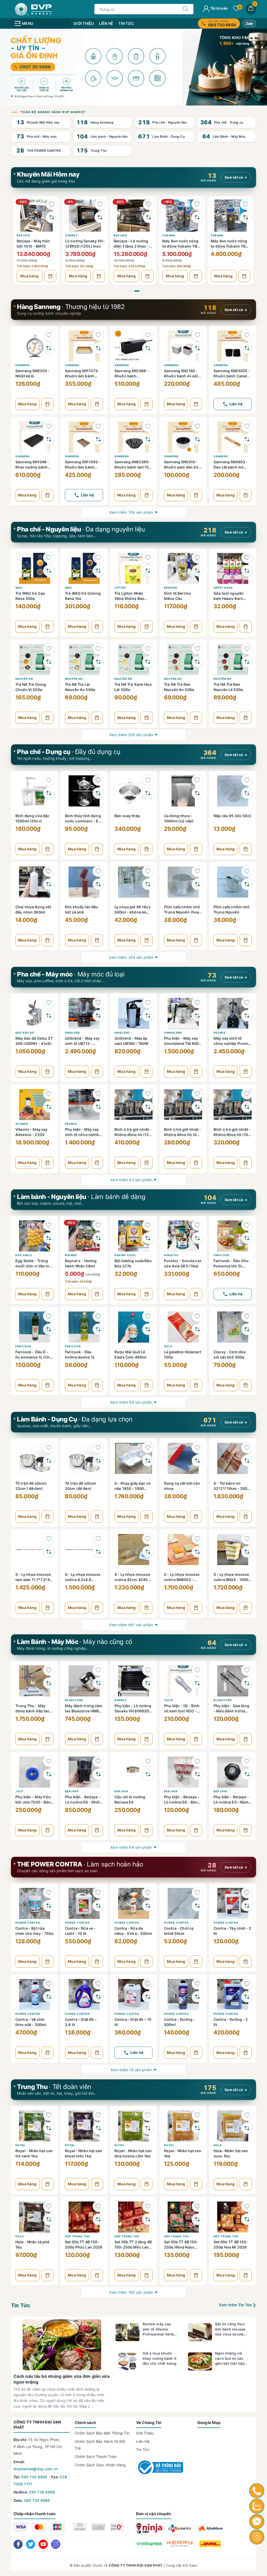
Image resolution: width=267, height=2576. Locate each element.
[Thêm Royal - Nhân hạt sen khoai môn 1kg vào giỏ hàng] (97, 2184)
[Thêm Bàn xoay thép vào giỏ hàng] (147, 849)
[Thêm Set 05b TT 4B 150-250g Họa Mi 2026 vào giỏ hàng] (246, 2275)
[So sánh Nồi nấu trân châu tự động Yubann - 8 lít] (149, 217)
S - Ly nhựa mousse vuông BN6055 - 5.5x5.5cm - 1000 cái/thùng (182, 1577)
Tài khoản (219, 8)
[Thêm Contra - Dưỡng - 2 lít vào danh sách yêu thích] (247, 1984)
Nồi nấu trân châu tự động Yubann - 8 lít (132, 243)
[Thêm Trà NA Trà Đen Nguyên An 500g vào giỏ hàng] (196, 718)
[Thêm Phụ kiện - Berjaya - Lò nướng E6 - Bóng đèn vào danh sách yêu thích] (197, 1761)
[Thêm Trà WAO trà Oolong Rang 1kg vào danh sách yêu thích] (98, 558)
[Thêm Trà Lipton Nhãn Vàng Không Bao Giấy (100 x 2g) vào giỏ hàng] (147, 627)
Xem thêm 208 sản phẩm (131, 735)
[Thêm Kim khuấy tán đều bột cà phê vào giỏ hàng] (97, 940)
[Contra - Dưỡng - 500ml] (183, 1994)
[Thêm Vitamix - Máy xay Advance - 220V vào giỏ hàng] (47, 1163)
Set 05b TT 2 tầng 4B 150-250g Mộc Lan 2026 (133, 2244)
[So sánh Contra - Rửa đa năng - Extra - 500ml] (148, 1906)
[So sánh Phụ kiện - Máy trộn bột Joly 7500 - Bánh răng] (49, 1774)
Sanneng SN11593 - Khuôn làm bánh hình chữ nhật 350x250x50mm (83, 464)
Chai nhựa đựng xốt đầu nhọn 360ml (33, 909)
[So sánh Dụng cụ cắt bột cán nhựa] (197, 1461)
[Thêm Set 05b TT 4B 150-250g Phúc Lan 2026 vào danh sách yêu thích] (98, 2206)
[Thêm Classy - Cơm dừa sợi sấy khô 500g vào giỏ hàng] (246, 1385)
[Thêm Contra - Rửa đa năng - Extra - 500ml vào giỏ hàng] (147, 1962)
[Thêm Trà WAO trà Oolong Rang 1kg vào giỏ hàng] (97, 627)
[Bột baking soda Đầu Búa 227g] (133, 1235)
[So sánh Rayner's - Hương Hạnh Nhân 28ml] (98, 1238)
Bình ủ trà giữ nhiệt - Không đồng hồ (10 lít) (232, 1132)
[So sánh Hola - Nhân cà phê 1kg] (49, 2219)
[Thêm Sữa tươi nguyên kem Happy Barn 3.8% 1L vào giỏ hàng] (246, 627)
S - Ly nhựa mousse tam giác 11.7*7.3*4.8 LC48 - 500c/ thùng (34, 1577)
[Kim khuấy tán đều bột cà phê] (84, 881)
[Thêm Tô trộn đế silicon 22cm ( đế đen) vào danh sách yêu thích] (49, 1448)
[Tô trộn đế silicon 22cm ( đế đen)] (34, 1457)
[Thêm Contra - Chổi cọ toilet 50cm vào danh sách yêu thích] (197, 1893)
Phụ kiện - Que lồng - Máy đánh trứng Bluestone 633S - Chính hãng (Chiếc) (231, 1708)
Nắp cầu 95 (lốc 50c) (232, 816)
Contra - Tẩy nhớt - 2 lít (232, 1931)
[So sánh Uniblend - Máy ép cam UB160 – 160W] (148, 1016)
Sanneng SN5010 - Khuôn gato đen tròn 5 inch (183, 464)
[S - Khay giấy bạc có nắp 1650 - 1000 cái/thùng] (133, 1457)
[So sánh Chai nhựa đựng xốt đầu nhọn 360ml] (49, 884)
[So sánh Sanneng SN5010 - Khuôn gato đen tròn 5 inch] (197, 439)
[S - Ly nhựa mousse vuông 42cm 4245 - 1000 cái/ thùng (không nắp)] (133, 1549)
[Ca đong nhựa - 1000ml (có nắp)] (183, 790)
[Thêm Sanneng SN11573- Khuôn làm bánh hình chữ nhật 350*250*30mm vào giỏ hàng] (97, 404)
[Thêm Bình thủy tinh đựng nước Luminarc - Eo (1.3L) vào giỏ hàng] (97, 849)
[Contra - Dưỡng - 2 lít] (233, 1994)
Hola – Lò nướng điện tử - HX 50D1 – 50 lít (36, 243)
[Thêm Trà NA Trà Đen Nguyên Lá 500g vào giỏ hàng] (246, 718)
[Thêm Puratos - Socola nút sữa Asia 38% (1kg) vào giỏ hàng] (196, 1294)
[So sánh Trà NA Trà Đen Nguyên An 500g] (197, 662)
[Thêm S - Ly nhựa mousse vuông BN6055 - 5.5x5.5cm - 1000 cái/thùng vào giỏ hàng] (196, 1608)
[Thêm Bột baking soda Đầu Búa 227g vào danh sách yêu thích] (148, 1225)
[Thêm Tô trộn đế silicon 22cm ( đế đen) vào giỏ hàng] (47, 1517)
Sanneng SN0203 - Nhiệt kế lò (32, 373)
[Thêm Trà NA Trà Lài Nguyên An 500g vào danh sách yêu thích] (98, 649)
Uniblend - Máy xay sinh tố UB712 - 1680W (82, 1041)
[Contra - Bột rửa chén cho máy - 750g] (34, 1902)
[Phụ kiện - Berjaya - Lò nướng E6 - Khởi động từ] (84, 1771)
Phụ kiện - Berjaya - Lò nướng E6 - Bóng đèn (182, 1799)
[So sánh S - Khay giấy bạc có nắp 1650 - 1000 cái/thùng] (148, 1461)
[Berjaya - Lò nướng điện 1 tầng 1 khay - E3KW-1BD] (85, 215)
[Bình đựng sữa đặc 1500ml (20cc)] (34, 790)
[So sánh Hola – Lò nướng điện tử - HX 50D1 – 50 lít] (52, 217)
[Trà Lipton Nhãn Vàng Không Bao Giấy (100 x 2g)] (133, 567)
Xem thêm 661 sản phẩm (131, 1625)
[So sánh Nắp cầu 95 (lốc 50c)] (247, 793)
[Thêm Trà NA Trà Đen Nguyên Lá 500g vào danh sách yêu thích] (247, 649)
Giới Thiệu (84, 23)
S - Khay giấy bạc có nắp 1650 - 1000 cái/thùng (133, 1486)
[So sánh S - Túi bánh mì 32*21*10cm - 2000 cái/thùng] (247, 1461)
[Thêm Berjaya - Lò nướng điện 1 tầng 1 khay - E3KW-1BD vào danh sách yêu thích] (100, 204)
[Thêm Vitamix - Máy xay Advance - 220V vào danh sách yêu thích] (49, 1094)
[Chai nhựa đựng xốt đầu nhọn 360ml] (34, 881)
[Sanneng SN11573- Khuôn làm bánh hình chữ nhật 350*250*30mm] (84, 345)
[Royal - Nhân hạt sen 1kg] (183, 2125)
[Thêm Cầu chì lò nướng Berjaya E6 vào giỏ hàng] (147, 1830)
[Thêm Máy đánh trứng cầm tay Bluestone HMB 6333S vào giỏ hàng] (196, 276)
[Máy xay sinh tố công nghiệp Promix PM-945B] (233, 1012)
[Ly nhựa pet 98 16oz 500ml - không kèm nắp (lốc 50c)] (133, 881)
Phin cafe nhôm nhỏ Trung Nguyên (232, 909)
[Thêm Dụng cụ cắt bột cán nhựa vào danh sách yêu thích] (197, 1448)
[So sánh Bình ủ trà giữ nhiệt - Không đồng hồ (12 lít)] (148, 1107)
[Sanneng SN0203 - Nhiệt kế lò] (34, 345)
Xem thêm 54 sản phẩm (131, 1847)
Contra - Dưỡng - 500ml (180, 2022)
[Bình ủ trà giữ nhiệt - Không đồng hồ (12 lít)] (133, 1104)
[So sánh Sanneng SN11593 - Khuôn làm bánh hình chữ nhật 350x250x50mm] (98, 439)
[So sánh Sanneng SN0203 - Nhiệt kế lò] (49, 348)
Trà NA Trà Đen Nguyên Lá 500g (228, 687)
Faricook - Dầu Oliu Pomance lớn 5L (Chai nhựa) (231, 1263)
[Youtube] (43, 2544)
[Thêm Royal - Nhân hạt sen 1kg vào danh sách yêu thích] (197, 2115)
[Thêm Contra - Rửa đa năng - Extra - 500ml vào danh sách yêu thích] (148, 1893)
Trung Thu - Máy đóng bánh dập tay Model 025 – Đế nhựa (34, 1708)
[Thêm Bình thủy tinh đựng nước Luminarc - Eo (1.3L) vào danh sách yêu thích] (98, 780)
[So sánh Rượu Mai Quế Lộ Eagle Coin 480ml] (148, 1329)
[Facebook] (18, 2544)
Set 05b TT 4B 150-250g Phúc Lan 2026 (84, 2244)
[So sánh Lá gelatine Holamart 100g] (197, 1329)
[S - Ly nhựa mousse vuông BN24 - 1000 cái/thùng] (233, 1549)
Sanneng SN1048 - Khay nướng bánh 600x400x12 (32, 464)
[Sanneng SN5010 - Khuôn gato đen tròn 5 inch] (183, 436)
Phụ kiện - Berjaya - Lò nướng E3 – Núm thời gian (231, 1799)
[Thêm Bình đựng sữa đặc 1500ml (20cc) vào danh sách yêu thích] (49, 780)
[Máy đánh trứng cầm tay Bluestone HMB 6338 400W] (84, 1680)
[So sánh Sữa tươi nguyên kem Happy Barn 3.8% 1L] (247, 571)
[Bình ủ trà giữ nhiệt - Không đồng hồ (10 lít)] (233, 1104)
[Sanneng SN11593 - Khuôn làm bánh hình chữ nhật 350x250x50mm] (84, 436)
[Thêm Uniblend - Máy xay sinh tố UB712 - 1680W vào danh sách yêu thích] (98, 1003)
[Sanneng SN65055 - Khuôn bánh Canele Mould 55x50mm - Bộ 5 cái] (233, 345)
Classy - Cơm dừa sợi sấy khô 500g (230, 1354)
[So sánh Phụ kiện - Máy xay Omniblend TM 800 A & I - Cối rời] (197, 1016)
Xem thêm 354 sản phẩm (131, 957)
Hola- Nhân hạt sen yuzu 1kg (231, 2153)
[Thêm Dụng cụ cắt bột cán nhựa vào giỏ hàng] (196, 1517)
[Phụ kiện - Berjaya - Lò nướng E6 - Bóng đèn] (183, 1771)
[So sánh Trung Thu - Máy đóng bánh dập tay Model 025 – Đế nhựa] (49, 1683)
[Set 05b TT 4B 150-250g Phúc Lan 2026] (84, 2216)
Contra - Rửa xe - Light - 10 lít (80, 1931)
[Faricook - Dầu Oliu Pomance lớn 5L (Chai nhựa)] (233, 1235)
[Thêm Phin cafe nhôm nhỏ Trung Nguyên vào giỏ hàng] (246, 940)
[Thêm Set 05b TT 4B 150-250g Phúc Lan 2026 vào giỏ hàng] (97, 2275)
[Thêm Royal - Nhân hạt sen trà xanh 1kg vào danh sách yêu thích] (49, 2115)
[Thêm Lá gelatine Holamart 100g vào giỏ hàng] (196, 1385)
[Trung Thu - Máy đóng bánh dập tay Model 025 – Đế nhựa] (34, 1680)
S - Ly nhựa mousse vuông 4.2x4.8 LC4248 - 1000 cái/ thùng (83, 1577)
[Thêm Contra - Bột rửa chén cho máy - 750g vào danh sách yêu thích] (49, 1893)
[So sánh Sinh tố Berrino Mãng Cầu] (197, 571)
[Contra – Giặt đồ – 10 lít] (133, 1994)
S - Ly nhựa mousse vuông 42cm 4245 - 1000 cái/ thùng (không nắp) (132, 1577)
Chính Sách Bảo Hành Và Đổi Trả (100, 2445)
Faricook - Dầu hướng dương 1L (80, 1354)
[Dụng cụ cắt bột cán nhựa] (183, 1457)
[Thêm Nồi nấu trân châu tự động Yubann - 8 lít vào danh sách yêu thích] (149, 204)
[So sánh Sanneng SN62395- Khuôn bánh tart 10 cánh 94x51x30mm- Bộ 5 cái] (148, 439)
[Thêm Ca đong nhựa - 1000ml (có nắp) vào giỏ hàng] (196, 849)
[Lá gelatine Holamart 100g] (183, 1326)
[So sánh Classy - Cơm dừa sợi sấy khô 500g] (247, 1329)
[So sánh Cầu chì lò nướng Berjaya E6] (148, 1774)
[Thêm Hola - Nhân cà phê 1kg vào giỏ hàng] (47, 2275)
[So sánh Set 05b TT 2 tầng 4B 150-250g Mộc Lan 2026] (148, 2219)
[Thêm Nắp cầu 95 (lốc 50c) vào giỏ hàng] (246, 849)
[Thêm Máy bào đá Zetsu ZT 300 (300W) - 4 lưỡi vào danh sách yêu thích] (49, 1003)
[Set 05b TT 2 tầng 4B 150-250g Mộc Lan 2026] (133, 2216)
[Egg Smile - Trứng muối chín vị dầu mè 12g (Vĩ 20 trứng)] (34, 1235)
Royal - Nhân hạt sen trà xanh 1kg (34, 2153)
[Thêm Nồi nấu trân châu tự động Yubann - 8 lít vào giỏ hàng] (147, 276)
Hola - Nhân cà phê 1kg (32, 2244)
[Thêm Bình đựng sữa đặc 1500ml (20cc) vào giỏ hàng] (47, 849)
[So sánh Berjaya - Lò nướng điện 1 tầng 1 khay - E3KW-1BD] (100, 217)
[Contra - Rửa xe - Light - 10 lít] (84, 1902)
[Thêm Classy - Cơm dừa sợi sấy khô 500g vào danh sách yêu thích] (247, 1316)
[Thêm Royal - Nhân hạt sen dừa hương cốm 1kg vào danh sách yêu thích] (148, 2115)
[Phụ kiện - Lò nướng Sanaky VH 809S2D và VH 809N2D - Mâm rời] (133, 1680)
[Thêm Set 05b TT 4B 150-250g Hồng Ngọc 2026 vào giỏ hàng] (196, 2275)
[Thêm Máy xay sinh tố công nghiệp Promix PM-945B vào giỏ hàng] (246, 1072)
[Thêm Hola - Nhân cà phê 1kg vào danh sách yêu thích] (49, 2206)
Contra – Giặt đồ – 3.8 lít (81, 2022)
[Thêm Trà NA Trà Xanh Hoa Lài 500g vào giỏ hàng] (147, 718)
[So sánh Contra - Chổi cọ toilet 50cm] (197, 1906)
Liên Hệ (106, 23)
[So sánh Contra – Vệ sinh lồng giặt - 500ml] (49, 1997)
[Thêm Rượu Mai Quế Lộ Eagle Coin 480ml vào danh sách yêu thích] (148, 1316)
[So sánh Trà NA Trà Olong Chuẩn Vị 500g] (49, 662)
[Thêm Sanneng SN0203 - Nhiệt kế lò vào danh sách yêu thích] (49, 335)
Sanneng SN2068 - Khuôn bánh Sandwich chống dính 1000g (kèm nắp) (132, 373)
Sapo (193, 2565)
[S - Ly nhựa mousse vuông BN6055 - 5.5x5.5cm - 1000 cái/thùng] (183, 1549)
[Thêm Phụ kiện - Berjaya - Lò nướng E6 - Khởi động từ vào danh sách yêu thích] (98, 1761)
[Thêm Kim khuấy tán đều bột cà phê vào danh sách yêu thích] (98, 871)
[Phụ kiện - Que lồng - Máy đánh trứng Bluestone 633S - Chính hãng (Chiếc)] (233, 1680)
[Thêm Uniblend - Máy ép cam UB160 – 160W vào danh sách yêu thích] (148, 1003)
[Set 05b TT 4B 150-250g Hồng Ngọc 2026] (183, 2216)
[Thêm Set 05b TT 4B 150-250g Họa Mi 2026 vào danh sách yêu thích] (247, 2206)
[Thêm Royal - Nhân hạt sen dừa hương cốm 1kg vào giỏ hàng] (147, 2184)
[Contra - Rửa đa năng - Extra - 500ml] (133, 1902)
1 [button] (130, 291)
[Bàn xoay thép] (133, 790)
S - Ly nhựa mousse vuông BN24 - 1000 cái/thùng (231, 1577)
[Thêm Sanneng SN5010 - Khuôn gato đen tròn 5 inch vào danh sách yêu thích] (197, 426)
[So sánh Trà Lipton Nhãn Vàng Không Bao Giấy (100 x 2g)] (148, 571)
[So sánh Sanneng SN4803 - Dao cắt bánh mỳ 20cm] (247, 439)
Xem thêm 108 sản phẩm (131, 512)
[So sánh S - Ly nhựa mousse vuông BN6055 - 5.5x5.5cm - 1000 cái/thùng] (197, 1552)
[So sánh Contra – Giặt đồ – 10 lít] (148, 1997)
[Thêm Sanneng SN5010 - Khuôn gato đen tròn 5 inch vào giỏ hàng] (196, 495)
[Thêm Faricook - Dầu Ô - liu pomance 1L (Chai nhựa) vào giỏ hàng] (47, 1385)
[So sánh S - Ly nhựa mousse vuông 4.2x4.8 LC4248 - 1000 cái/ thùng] (98, 1552)
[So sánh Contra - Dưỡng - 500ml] (197, 1997)
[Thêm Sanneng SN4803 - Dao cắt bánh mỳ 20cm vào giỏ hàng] (246, 495)
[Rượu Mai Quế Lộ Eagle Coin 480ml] (133, 1326)
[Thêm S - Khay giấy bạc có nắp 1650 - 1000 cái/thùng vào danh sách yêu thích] (148, 1448)
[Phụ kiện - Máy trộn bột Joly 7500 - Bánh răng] (34, 1771)
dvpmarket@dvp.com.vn (36, 2469)
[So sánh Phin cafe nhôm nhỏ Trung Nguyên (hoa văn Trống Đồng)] (197, 884)
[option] (37, 241)
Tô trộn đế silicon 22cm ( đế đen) (31, 1486)
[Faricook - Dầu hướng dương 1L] (84, 1326)
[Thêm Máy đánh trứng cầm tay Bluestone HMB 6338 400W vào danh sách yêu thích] (98, 1670)
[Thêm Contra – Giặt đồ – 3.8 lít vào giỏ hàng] (97, 2053)
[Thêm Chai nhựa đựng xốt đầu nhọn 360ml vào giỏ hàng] (47, 940)
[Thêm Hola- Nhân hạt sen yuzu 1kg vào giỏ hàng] (246, 2184)
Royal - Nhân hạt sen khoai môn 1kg (84, 2153)
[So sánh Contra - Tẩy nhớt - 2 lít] (247, 1906)
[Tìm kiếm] (185, 9)
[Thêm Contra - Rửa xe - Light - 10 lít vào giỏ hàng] (97, 1962)
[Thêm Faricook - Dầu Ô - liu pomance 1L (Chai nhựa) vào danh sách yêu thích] (49, 1316)
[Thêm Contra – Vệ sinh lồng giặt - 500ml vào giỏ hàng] (47, 2053)
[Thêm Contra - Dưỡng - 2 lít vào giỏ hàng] (246, 2053)
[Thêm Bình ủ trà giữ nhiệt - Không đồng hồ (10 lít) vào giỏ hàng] (246, 1163)
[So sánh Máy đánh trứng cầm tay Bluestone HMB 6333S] (197, 217)
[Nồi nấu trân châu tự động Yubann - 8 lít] (133, 215)
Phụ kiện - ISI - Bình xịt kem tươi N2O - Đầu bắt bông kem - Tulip (182, 1708)
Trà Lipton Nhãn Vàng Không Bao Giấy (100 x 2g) (129, 596)
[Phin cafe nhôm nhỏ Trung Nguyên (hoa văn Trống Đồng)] (183, 881)
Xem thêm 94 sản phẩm (131, 1402)
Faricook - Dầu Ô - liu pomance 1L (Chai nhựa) (34, 1354)
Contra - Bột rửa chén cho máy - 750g (34, 1931)
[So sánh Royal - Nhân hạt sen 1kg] (197, 2128)
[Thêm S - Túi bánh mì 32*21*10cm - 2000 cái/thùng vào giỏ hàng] (246, 1517)
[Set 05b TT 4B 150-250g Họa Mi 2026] (233, 2216)
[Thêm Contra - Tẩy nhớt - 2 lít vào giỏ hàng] (246, 1962)
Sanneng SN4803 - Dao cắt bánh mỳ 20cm (231, 464)
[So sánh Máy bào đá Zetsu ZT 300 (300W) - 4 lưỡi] (49, 1016)
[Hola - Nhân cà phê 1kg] (34, 2216)
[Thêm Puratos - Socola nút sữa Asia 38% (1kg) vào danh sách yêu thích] (197, 1225)
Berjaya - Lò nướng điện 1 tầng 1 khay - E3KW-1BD (83, 243)
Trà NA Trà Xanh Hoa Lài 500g (133, 687)
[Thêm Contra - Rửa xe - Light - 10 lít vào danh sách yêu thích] (98, 1893)
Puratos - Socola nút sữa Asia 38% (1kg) (183, 1263)
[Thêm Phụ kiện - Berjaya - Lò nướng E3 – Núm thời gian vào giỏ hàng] (246, 1830)
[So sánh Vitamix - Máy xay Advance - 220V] (49, 1107)
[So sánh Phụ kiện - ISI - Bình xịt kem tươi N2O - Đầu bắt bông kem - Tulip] (197, 1683)
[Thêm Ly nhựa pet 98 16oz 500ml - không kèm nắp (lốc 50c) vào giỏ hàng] (147, 940)
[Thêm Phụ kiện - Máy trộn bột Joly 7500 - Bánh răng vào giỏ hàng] (47, 1830)
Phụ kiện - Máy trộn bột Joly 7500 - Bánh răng (34, 1799)
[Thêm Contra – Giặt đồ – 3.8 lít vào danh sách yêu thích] (98, 1984)
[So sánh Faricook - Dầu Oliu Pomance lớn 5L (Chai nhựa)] (247, 1238)
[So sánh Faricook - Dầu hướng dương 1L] (98, 1329)
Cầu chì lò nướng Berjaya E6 (130, 1799)
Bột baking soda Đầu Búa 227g (133, 1263)
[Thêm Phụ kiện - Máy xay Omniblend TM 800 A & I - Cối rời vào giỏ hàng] (196, 1072)
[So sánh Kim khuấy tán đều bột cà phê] (98, 884)
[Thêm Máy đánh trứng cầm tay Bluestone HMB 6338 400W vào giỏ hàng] (97, 1739)
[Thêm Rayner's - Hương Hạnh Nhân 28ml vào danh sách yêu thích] (98, 1225)
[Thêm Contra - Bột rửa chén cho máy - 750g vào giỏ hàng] (47, 1962)
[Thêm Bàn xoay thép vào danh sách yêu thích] (148, 780)
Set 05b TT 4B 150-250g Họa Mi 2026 (231, 2244)
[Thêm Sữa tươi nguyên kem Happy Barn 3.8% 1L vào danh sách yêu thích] (247, 558)
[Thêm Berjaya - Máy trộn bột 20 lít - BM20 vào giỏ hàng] (244, 276)
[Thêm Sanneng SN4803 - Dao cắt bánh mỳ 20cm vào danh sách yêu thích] (247, 426)
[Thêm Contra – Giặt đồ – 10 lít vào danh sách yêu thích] (148, 1984)
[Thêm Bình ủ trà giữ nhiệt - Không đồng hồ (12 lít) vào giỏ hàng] (147, 1163)
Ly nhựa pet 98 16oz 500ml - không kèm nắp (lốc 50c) (133, 909)
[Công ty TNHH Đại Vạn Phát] (133, 67)
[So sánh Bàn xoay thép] (148, 793)
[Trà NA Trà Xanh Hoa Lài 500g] (133, 659)
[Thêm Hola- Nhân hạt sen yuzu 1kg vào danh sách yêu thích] (247, 2115)
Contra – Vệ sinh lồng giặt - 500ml (31, 2022)
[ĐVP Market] (33, 9)
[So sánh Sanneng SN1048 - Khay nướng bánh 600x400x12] (49, 439)
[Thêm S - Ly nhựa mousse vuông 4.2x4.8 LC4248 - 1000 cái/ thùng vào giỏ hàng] (97, 1608)
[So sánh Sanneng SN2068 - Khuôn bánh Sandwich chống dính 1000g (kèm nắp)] (148, 348)
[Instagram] (56, 2544)
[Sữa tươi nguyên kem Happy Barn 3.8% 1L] (233, 567)
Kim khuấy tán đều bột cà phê (81, 909)
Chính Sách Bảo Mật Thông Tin (102, 2433)
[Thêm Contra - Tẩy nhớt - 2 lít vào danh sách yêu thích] (247, 1893)
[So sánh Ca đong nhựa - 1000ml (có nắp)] (197, 793)
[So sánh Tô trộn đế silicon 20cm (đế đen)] (98, 1461)
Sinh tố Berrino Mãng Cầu (178, 596)
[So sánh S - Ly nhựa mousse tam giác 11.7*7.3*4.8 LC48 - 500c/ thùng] (49, 1552)
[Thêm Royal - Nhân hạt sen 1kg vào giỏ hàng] (196, 2184)
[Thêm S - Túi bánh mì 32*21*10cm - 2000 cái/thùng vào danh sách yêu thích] (247, 1448)
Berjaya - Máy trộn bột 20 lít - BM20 (227, 243)
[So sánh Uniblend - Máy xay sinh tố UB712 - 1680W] (98, 1016)
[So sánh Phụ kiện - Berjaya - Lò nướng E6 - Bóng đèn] (197, 1774)
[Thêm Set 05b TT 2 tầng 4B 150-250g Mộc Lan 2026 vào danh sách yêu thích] (148, 2206)
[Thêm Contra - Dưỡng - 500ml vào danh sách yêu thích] (197, 1984)
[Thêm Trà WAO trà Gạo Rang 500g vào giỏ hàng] (47, 627)
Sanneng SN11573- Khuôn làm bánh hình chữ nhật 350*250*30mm (82, 373)
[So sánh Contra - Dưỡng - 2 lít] (247, 1997)
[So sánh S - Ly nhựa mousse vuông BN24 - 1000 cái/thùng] (247, 1552)
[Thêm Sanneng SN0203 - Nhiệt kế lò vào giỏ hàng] (47, 404)
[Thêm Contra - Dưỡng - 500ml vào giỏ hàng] (196, 2053)
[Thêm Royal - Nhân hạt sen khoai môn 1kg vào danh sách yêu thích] (98, 2115)
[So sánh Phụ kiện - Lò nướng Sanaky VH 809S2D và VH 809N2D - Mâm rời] (148, 1683)
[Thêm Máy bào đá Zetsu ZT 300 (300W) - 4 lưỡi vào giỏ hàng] (47, 1072)
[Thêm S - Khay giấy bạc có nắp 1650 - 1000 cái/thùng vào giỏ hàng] (147, 1517)
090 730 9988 (34, 2477)
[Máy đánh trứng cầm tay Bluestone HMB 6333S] (182, 215)
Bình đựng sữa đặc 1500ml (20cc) (32, 818)
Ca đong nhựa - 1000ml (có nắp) (179, 818)
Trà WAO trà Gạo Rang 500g (30, 596)
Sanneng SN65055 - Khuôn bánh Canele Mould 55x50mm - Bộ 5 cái (232, 373)
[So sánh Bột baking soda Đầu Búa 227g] (148, 1238)
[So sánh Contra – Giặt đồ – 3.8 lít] (98, 1997)
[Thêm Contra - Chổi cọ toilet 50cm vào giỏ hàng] (196, 1962)
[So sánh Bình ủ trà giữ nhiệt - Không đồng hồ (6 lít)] (197, 1107)
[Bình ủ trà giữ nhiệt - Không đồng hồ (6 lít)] (183, 1104)
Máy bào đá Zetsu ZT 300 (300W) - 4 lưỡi (34, 1041)
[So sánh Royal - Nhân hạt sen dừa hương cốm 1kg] (148, 2128)
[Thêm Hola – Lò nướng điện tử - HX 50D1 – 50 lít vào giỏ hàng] (50, 276)
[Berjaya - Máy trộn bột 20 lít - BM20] (230, 215)
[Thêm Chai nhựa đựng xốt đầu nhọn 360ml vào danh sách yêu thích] (49, 871)
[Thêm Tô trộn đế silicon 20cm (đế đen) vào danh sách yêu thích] (98, 1448)
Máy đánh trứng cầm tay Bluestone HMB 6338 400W (84, 1708)
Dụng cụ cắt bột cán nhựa (182, 1486)
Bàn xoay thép (127, 816)
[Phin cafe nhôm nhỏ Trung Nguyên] (233, 881)
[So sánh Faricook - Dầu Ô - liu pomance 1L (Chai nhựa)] (49, 1329)
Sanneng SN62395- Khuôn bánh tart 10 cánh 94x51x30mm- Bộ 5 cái (133, 464)
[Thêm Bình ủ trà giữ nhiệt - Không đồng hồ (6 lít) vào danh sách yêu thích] (197, 1094)
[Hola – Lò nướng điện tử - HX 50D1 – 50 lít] (37, 215)
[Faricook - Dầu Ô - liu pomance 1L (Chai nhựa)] (34, 1326)
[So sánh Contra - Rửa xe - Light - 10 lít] (98, 1906)
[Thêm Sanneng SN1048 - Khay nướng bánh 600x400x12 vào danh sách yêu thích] (49, 426)
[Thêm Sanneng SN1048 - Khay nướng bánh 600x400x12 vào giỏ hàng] (47, 495)
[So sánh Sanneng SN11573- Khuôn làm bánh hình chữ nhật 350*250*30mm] (98, 348)
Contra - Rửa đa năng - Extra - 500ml (133, 1931)
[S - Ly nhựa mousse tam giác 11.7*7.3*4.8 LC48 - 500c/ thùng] (34, 1549)
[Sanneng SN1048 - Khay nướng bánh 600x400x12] (34, 436)
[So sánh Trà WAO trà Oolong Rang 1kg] (98, 571)
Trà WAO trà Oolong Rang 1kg (83, 596)
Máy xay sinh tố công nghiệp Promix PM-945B (232, 1041)
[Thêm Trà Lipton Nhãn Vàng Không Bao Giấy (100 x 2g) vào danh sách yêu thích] (148, 558)
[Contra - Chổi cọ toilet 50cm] (183, 1902)
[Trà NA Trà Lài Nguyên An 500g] (84, 659)
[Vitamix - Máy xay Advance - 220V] (34, 1104)
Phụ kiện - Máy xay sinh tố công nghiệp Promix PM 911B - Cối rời (83, 1132)
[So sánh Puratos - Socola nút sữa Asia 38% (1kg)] (197, 1238)
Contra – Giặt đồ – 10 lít (133, 2022)
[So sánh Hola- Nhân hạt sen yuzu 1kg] (247, 2128)
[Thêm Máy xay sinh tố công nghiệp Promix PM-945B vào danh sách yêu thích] (247, 1003)
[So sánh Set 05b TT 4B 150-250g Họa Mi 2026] (247, 2219)
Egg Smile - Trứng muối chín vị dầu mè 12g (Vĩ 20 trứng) (34, 1263)
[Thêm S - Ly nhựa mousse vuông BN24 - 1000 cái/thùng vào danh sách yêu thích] (247, 1539)
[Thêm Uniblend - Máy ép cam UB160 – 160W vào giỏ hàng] (147, 1072)
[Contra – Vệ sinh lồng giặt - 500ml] (34, 1994)
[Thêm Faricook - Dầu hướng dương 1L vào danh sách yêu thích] (98, 1316)
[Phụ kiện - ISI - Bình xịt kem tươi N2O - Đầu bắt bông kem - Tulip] (183, 1680)
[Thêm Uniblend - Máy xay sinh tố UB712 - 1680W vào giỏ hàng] (97, 1072)
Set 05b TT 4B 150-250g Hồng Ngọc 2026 (181, 2244)
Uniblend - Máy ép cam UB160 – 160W (131, 1041)
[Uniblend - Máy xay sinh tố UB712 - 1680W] (84, 1012)
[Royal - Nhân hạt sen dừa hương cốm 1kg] (133, 2125)
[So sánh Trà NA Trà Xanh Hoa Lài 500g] (148, 662)
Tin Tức (126, 23)
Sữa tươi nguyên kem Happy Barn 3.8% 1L (229, 596)
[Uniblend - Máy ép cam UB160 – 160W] (133, 1012)
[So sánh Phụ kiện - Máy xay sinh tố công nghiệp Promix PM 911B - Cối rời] (98, 1107)
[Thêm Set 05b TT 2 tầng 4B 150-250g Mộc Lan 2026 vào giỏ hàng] (147, 2275)
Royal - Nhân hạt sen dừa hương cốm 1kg (133, 2153)
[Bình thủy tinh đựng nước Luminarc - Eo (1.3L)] (84, 790)
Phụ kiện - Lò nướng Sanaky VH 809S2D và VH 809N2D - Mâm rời (133, 1708)
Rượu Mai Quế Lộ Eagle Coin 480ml (130, 1354)
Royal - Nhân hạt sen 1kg (183, 2153)
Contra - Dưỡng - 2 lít (231, 2022)
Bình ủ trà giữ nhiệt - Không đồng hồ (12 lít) (133, 1132)
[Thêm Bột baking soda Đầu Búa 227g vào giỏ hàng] (147, 1294)
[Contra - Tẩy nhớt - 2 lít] (233, 1902)
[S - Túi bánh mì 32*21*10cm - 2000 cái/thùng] (233, 1457)
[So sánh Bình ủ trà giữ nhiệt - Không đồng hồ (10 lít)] (247, 1107)
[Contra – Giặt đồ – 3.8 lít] (84, 1994)
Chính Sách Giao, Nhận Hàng (100, 2465)
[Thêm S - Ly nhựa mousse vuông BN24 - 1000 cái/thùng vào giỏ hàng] (246, 1608)
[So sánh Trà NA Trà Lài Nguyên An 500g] (98, 662)
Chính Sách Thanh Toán (96, 2457)
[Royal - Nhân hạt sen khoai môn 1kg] (84, 2125)
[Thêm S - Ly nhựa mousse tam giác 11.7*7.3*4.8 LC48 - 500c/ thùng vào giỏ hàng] (47, 1608)
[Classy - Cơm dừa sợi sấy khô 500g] (233, 1326)
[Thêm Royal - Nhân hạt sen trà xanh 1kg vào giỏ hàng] (47, 2184)
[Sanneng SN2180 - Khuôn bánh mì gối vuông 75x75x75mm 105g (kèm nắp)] (183, 345)
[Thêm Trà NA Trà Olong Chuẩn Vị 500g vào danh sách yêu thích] (49, 649)
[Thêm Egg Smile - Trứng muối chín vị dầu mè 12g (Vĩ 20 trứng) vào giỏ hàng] (47, 1294)
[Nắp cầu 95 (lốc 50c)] (233, 790)
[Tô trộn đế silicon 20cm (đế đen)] (84, 1457)
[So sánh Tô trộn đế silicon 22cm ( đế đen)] (49, 1461)
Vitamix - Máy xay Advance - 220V (31, 1132)
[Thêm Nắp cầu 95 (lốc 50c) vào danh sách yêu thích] (247, 780)
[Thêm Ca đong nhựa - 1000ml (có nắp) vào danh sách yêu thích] (197, 780)
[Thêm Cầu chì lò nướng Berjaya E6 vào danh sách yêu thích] (148, 1761)
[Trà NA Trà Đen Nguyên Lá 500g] (233, 659)
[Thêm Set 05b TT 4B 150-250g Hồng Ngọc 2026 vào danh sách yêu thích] (197, 2206)
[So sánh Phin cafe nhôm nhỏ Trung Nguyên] (247, 884)
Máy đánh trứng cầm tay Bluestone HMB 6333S (181, 243)
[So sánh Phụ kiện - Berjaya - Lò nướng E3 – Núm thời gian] (247, 1774)
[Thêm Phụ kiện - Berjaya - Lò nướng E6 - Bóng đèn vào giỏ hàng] (196, 1830)
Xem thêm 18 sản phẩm (131, 2070)
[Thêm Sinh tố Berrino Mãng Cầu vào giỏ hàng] (196, 627)
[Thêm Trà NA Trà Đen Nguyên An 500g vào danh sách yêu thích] (197, 649)
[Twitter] (31, 2544)
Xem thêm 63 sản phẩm (131, 1180)
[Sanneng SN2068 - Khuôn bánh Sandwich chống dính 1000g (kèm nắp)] (133, 345)
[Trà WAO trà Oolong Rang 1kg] (84, 567)
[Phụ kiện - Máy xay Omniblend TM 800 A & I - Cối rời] (183, 1012)
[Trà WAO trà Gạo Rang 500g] (34, 567)
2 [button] (137, 291)
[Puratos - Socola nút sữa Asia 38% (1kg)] (183, 1235)
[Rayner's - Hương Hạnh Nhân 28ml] (84, 1235)
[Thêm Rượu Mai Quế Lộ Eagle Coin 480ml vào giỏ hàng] (147, 1385)
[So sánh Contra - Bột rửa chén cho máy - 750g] (49, 1906)
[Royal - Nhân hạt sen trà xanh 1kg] (34, 2125)
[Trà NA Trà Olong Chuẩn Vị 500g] (34, 659)
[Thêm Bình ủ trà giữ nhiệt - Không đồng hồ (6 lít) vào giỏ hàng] (196, 1163)
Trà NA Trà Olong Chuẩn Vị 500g (31, 687)
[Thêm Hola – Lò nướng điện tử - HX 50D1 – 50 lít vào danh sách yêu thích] (52, 204)
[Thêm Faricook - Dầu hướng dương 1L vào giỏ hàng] (97, 1385)
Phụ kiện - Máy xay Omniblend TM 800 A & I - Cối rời (181, 1041)
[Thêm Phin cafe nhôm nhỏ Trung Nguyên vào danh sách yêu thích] (247, 871)
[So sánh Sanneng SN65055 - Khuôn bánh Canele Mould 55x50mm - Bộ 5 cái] (247, 348)
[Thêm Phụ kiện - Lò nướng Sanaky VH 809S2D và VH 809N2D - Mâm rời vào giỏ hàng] (147, 1739)
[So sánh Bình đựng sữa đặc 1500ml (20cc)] (49, 793)
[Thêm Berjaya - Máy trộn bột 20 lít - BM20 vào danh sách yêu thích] (246, 204)
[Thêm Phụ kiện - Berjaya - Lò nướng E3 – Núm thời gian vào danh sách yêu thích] (247, 1761)
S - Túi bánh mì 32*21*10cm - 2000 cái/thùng (232, 1486)
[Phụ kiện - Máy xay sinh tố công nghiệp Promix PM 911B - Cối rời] (84, 1104)
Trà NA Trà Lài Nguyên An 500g (80, 687)
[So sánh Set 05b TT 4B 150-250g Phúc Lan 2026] (98, 2219)
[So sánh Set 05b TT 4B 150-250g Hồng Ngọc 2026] (197, 2219)
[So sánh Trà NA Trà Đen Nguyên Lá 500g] (247, 662)
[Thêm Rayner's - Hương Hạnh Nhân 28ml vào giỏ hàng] (97, 1294)
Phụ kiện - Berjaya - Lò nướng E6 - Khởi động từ (83, 1799)
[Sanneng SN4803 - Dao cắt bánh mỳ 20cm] (233, 436)
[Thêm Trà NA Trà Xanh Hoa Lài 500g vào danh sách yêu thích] (148, 649)
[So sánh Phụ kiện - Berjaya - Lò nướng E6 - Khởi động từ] (98, 1774)
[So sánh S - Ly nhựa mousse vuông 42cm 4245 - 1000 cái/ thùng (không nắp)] (148, 1552)
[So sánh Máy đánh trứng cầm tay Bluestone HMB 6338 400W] (98, 1683)
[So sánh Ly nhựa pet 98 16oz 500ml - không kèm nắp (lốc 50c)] (148, 884)
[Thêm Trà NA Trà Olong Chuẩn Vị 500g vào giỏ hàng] (47, 718)
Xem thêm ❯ (238, 2305)
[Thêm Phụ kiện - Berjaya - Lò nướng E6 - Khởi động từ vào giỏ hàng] (97, 1830)
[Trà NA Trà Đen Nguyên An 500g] (183, 659)
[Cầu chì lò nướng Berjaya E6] (133, 1771)
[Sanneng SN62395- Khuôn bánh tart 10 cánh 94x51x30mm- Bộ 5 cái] (133, 436)
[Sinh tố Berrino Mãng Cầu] (183, 567)
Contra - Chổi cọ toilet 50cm (179, 1931)
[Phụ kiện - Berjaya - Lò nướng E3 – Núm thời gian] (233, 1771)
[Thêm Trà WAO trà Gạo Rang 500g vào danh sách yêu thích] (49, 558)
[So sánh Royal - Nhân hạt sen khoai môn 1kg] (98, 2128)
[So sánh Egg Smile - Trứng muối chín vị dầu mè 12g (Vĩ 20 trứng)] (49, 1238)
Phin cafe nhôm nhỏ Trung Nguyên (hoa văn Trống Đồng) (182, 909)
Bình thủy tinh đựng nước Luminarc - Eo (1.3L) (83, 818)
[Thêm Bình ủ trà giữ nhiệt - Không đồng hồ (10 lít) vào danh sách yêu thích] (247, 1094)
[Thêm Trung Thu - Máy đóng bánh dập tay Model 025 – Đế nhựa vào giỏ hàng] (47, 1739)
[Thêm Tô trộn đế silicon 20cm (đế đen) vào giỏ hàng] (97, 1517)
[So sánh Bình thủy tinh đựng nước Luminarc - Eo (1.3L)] (98, 793)
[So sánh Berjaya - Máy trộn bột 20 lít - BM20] (246, 217)
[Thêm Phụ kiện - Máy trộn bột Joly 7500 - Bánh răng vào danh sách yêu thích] (49, 1761)
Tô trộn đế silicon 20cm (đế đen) (81, 1486)
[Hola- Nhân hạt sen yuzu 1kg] (233, 2125)
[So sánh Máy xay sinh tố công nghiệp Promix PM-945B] (247, 1016)
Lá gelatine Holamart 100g (183, 1354)
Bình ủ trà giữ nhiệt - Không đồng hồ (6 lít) (183, 1132)
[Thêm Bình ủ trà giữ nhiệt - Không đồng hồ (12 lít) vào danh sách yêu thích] (148, 1094)
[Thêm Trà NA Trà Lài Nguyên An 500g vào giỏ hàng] (97, 718)
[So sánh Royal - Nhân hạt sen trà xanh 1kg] (49, 2128)
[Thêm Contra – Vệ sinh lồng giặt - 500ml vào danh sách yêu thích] (49, 1984)
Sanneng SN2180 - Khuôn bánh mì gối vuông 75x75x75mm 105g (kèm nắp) (183, 373)
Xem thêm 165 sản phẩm (131, 2292)
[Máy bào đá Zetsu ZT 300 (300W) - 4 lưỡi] (34, 1012)
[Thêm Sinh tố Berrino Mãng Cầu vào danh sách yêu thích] (197, 558)
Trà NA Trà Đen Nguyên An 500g (179, 687)
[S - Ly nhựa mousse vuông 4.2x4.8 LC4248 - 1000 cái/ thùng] (84, 1549)
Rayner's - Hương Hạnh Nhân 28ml (81, 1263)
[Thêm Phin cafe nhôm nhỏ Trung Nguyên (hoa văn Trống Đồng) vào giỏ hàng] (196, 940)
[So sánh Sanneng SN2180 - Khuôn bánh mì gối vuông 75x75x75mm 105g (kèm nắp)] (197, 348)
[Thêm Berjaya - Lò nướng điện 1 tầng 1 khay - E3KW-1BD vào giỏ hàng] (99, 276)
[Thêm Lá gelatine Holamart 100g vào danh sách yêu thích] (197, 1316)
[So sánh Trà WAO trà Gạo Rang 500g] (49, 571)
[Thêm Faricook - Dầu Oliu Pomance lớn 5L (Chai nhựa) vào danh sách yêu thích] (247, 1225)
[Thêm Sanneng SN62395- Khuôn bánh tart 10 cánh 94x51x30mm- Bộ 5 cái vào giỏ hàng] (147, 495)
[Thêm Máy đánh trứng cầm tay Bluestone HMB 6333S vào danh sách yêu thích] (197, 204)
